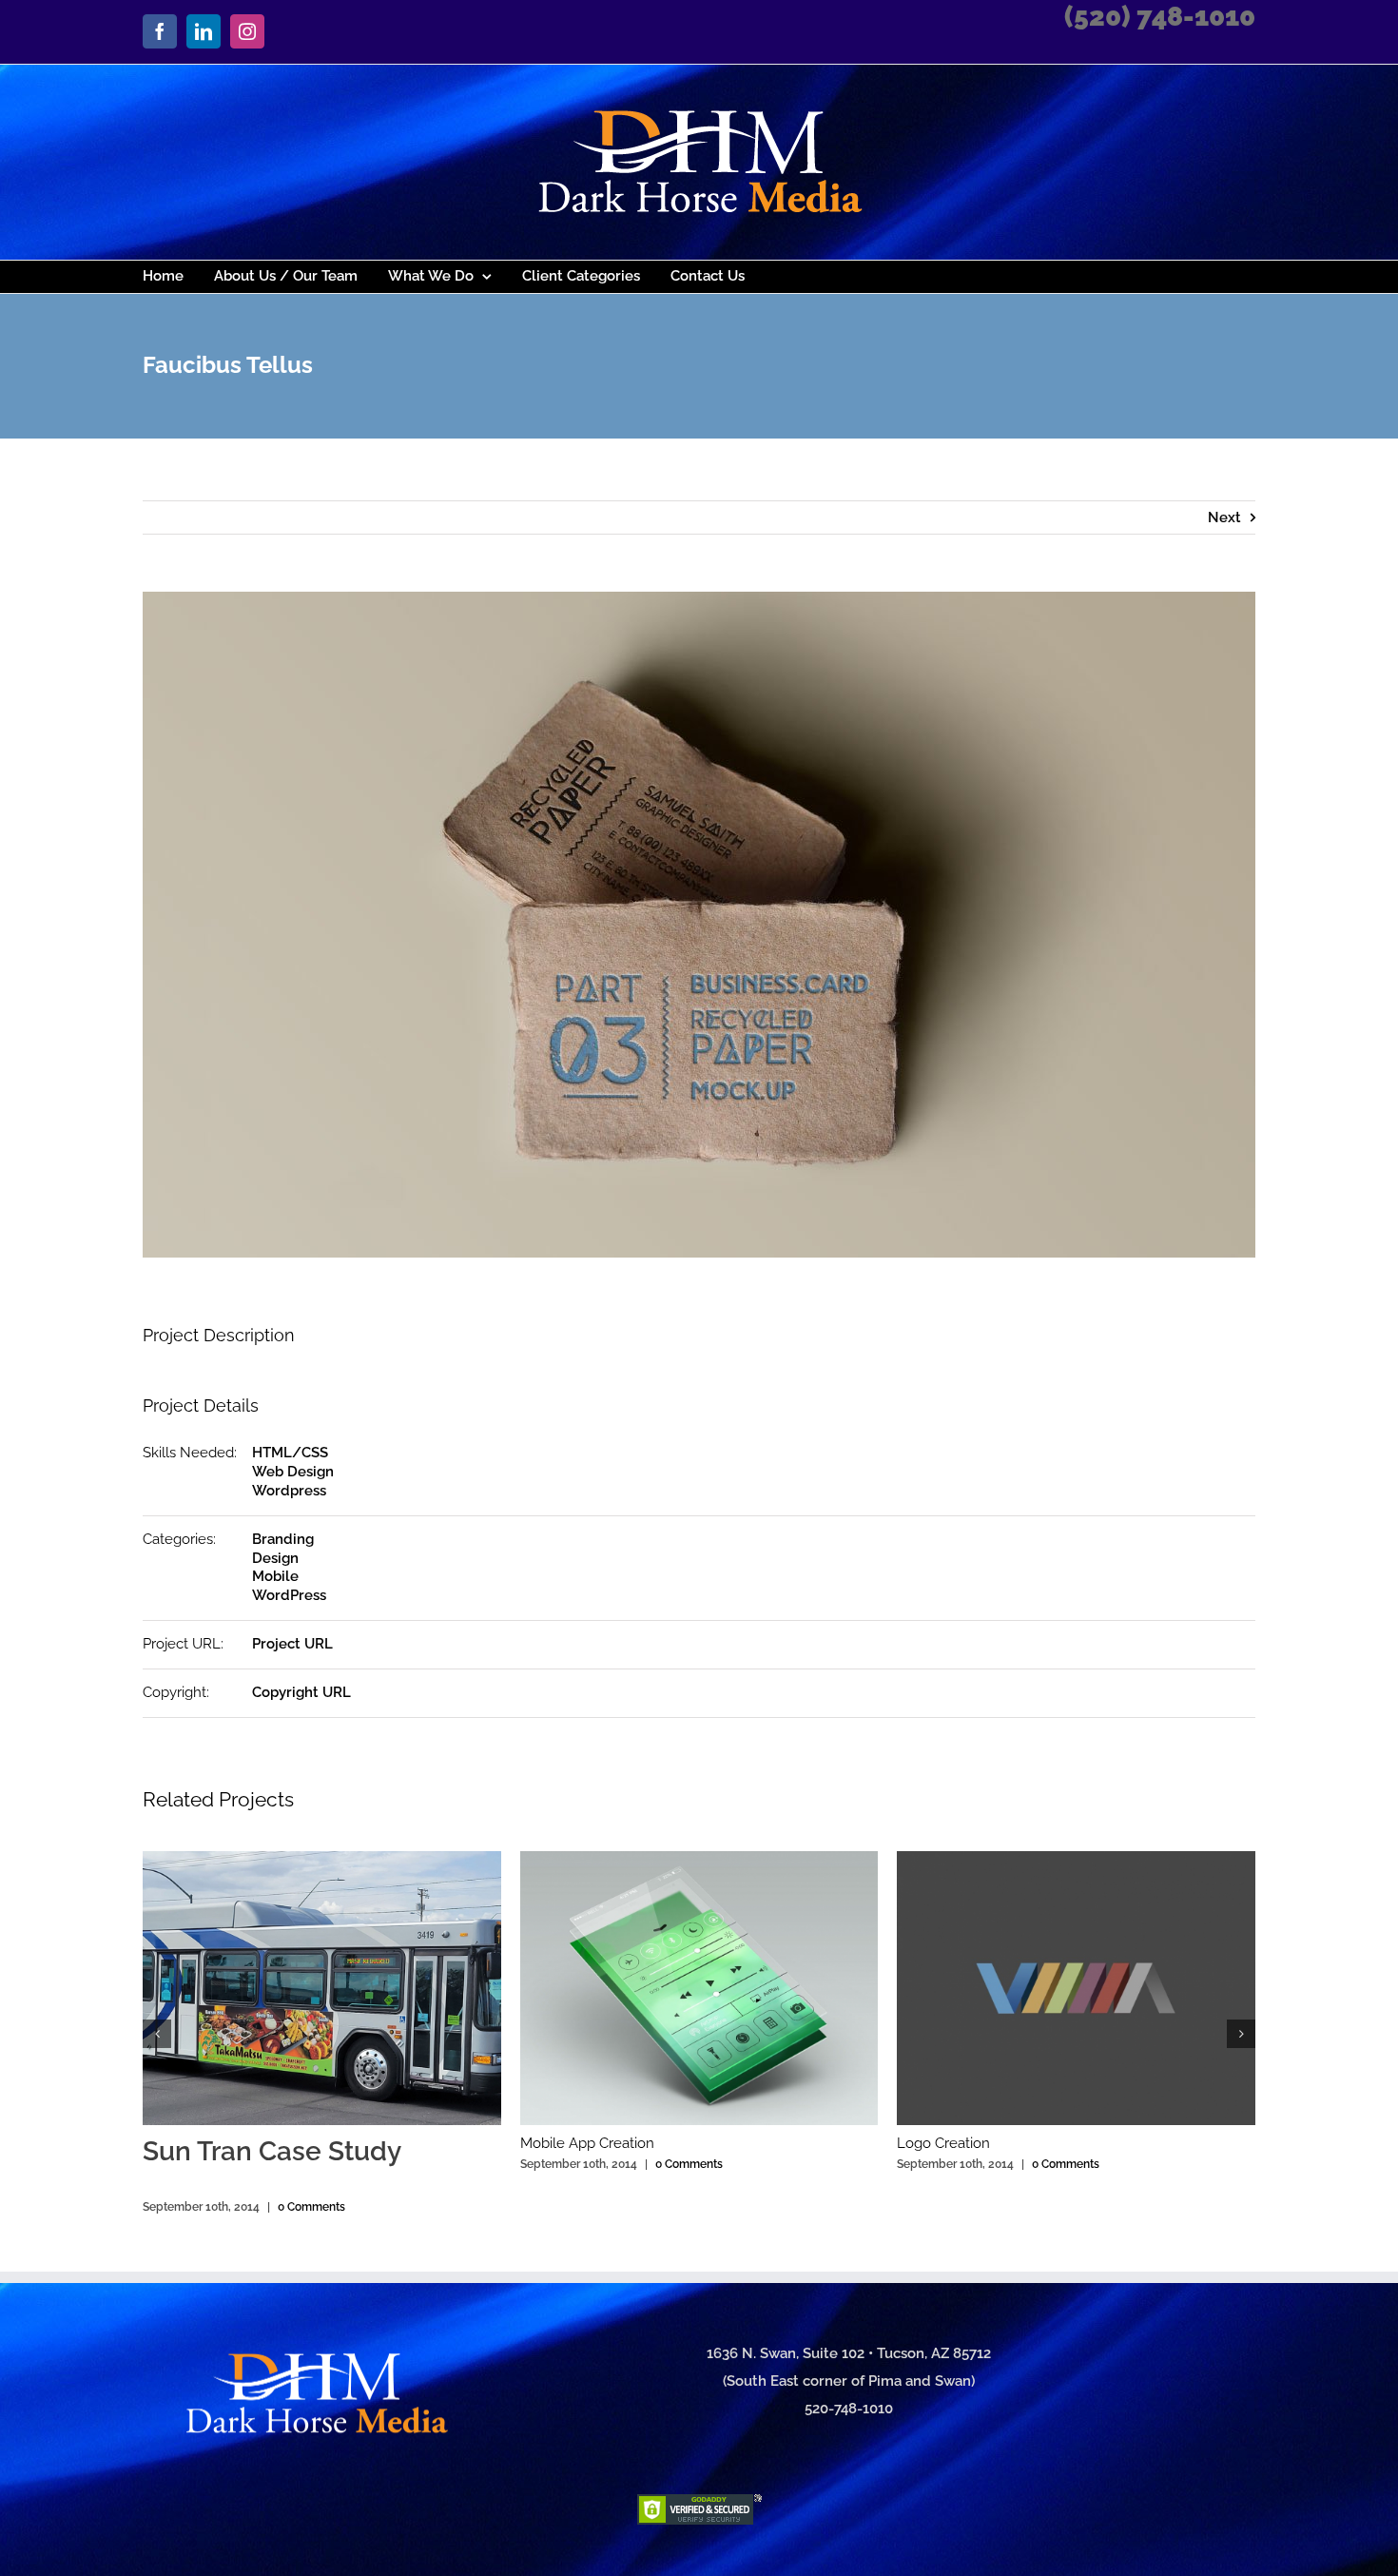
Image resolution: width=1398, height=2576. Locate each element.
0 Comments (311, 2207)
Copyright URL (301, 1692)
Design (275, 1558)
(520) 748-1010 (1160, 17)
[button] (157, 2034)
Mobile (275, 1576)
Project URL (292, 1644)
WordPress (289, 1595)
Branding (283, 1539)
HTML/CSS (290, 1453)
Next (1224, 517)
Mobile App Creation (587, 2143)
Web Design (293, 1472)
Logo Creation (943, 2143)
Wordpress (289, 1491)
